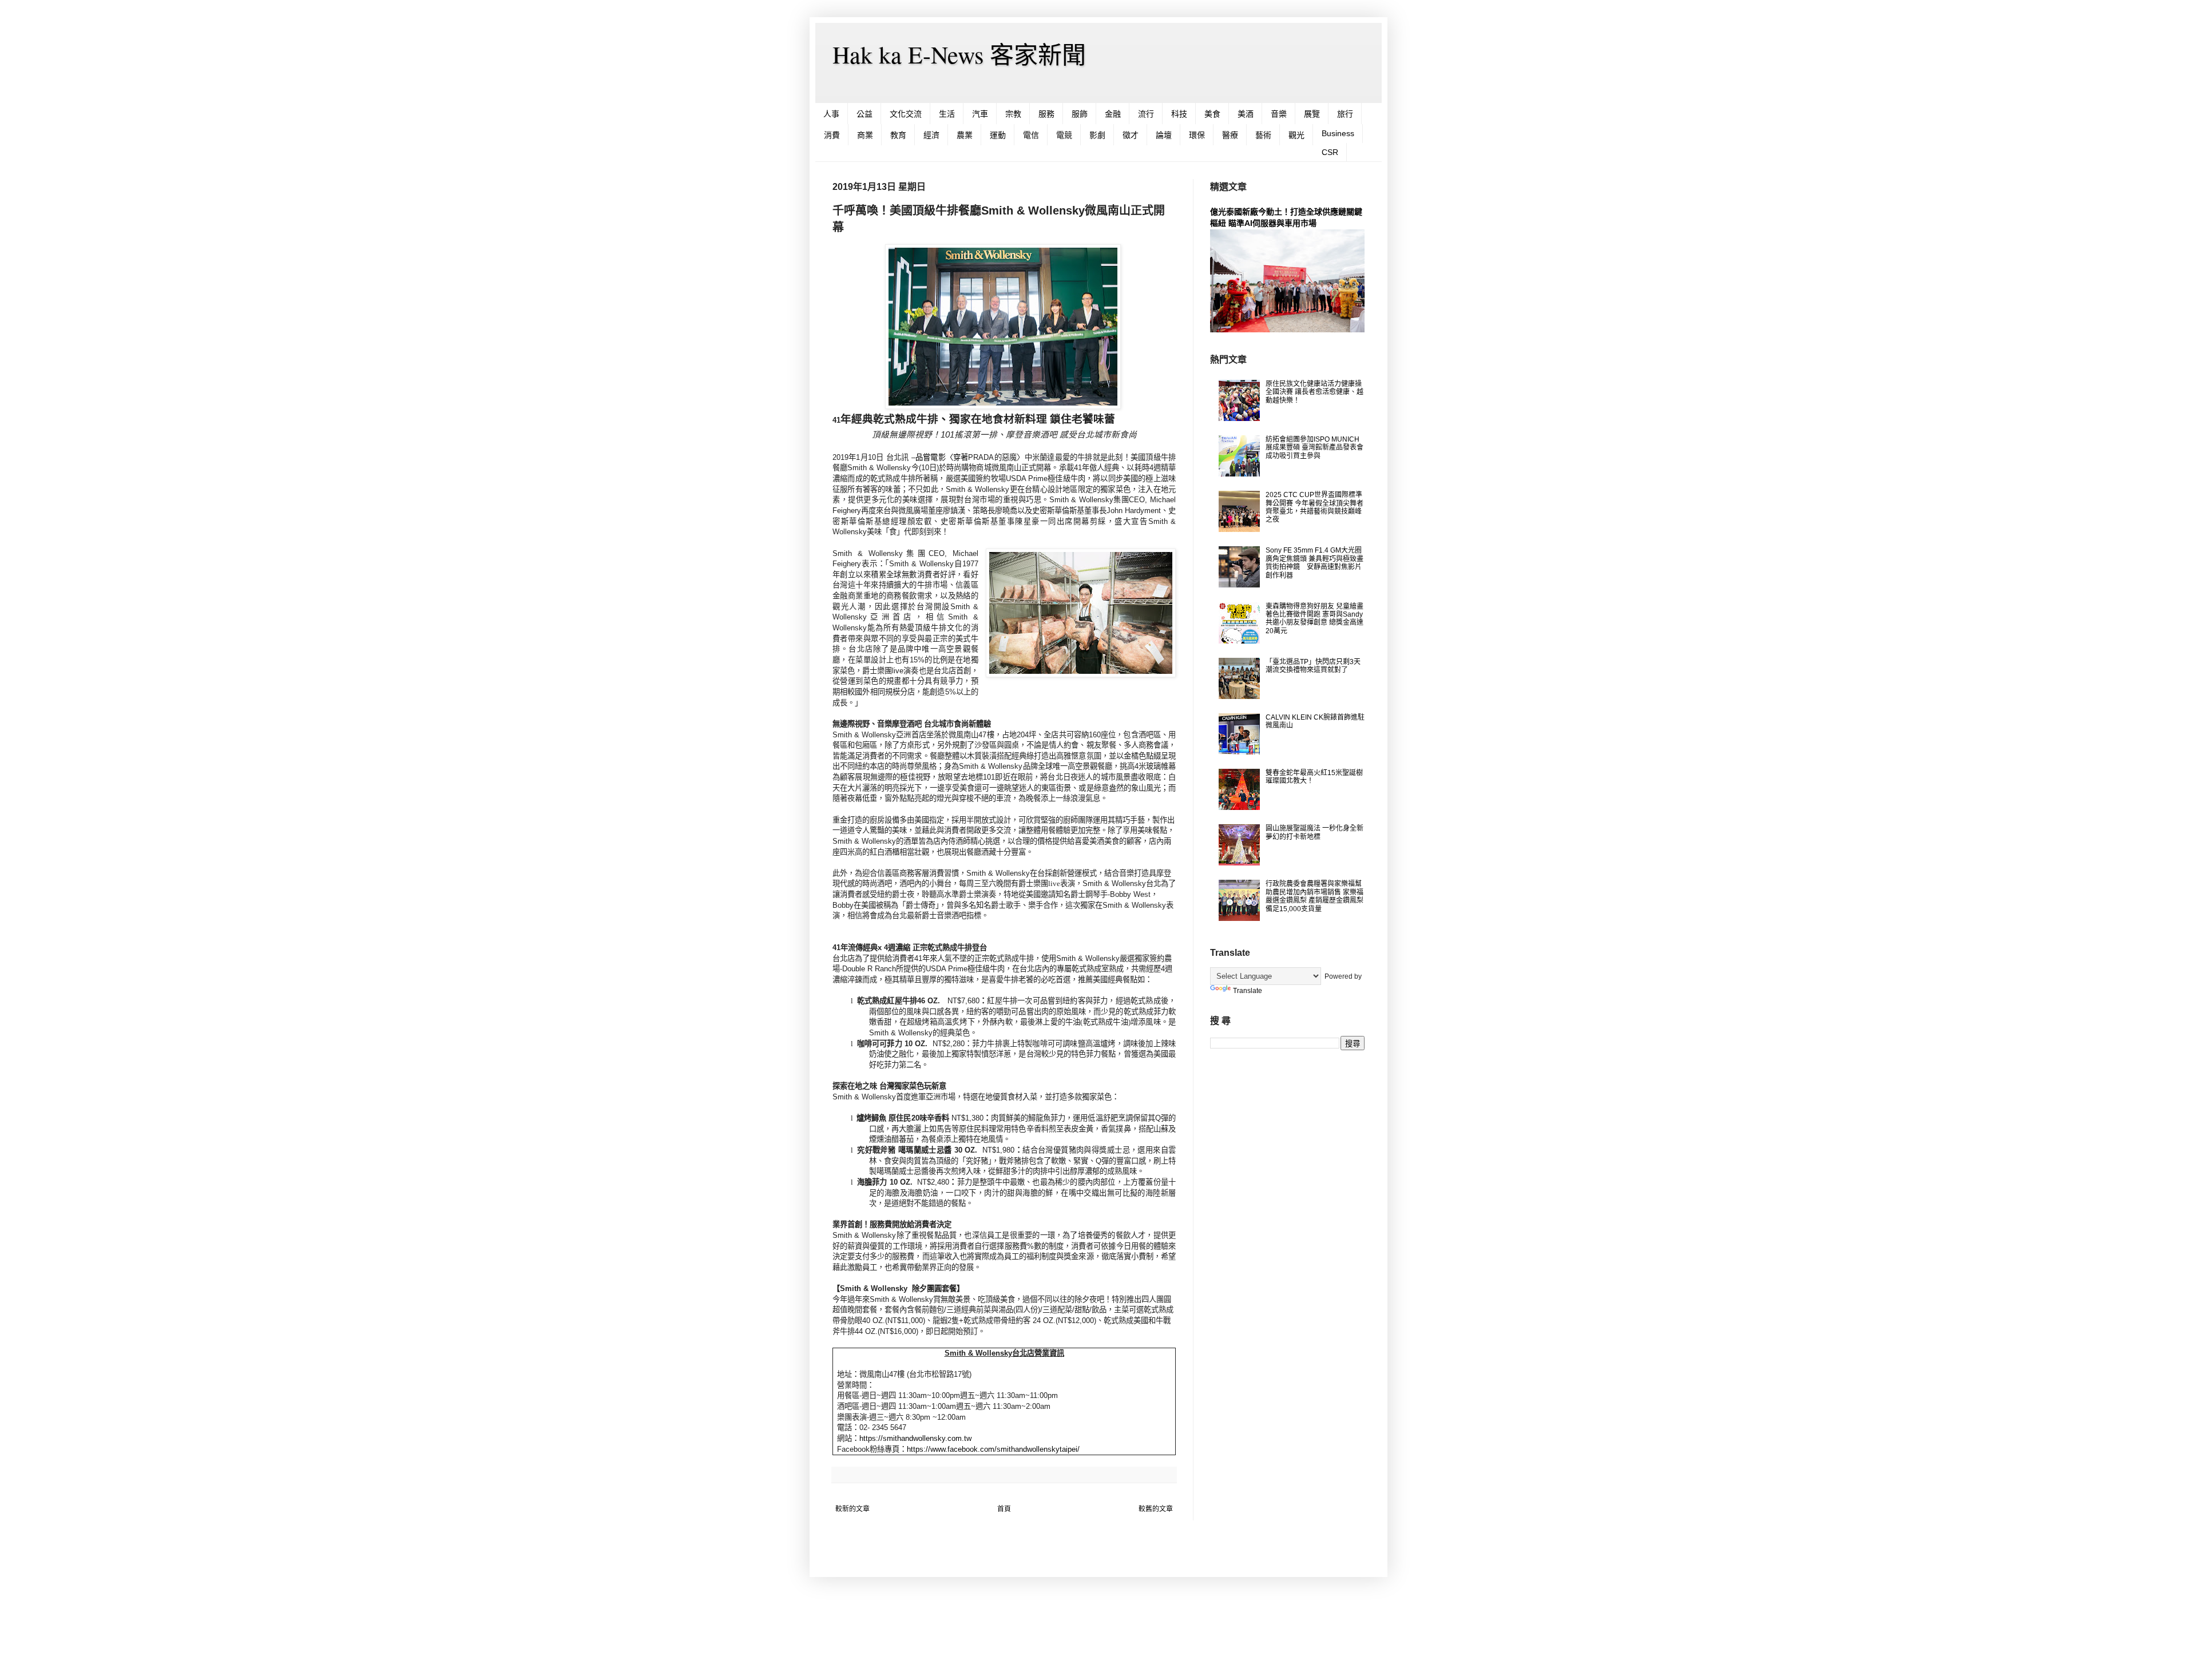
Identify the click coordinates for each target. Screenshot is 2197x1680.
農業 (965, 135)
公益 (864, 114)
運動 (998, 135)
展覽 (1312, 114)
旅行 (1345, 114)
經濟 (931, 135)
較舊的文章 (1156, 1509)
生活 (947, 114)
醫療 (1230, 135)
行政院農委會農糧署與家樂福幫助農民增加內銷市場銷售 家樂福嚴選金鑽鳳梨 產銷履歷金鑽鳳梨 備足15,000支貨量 (1314, 896)
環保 (1197, 135)
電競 (1064, 135)
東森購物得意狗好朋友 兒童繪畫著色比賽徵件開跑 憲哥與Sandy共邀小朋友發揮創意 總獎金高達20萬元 (1314, 619)
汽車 (980, 114)
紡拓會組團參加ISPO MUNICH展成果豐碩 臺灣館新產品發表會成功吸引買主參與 (1314, 448)
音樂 (1279, 114)
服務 (1046, 114)
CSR (1330, 152)
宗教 (1013, 114)
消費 (832, 135)
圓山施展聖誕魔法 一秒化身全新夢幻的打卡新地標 (1314, 832)
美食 (1212, 114)
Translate (1248, 991)
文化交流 (906, 114)
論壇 (1164, 135)
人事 (831, 114)
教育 (898, 135)
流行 (1146, 114)
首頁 (1004, 1509)
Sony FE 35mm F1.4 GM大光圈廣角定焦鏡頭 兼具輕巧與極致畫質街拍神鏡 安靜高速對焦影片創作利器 (1314, 563)
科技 (1179, 114)
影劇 (1097, 135)
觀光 (1296, 135)
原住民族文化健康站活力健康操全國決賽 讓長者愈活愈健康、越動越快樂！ (1314, 392)
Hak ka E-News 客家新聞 (959, 54)
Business (1338, 133)
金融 (1113, 114)
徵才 (1131, 135)
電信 (1031, 135)
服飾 (1080, 114)
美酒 (1246, 114)
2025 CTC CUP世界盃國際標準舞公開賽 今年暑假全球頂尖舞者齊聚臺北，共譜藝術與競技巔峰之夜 (1314, 507)
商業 (865, 135)
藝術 (1263, 135)
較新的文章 (852, 1509)
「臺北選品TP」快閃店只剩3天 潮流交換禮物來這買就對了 (1313, 666)
